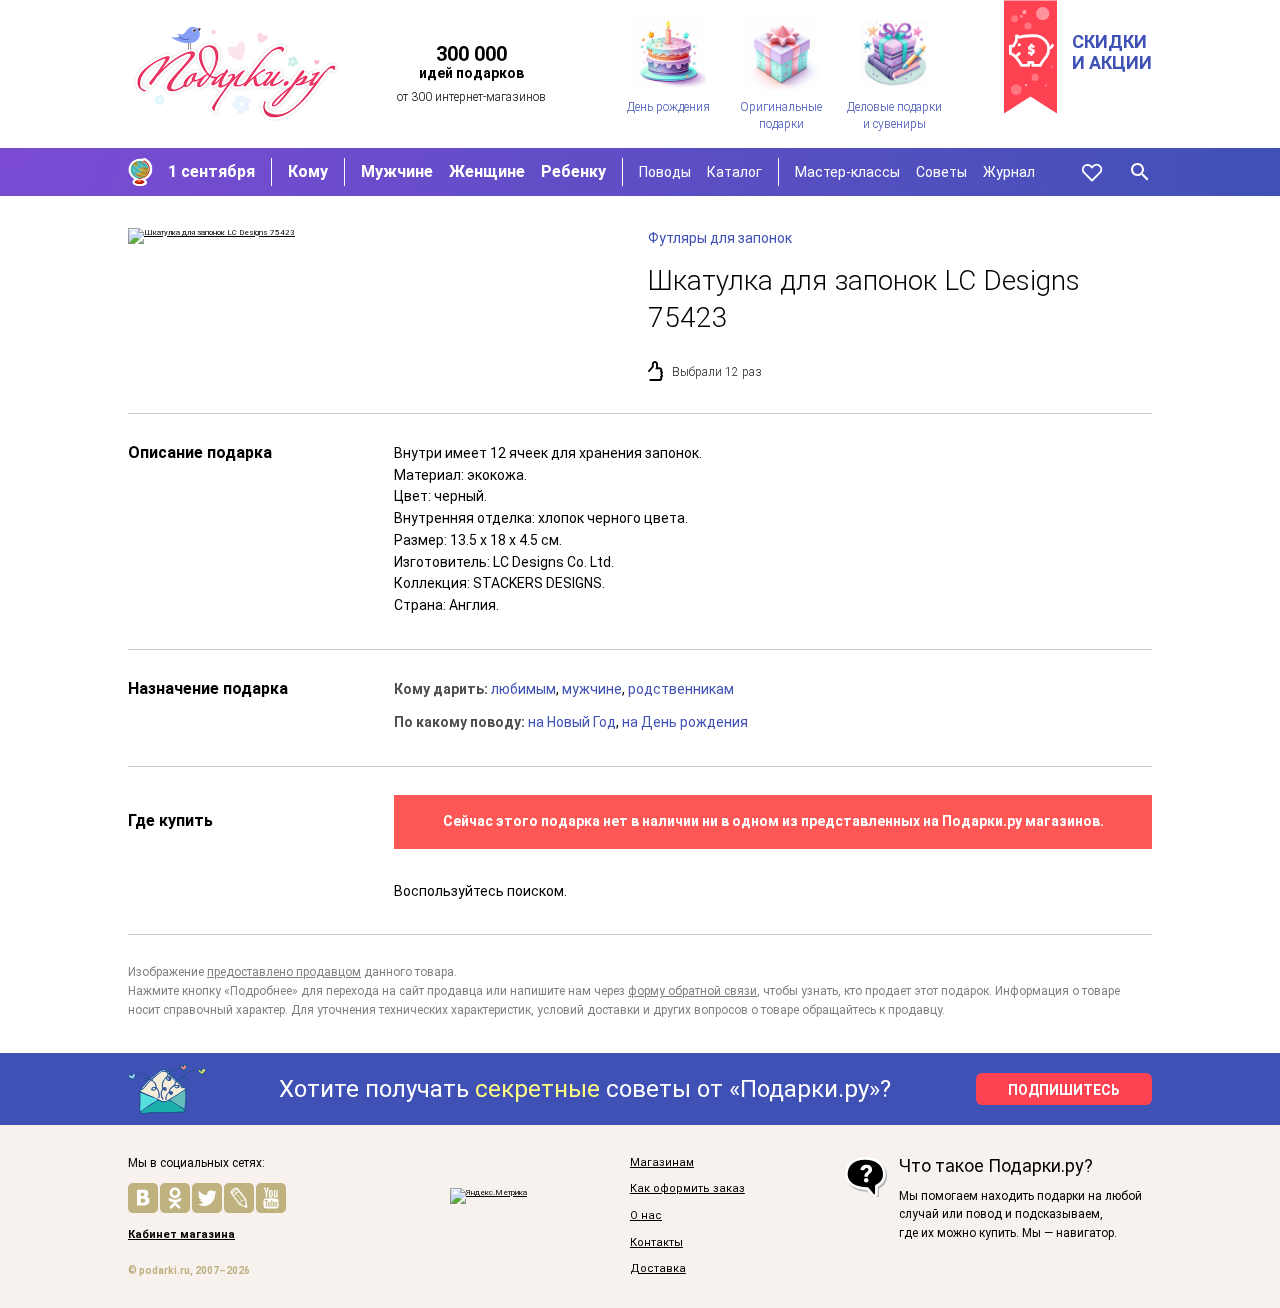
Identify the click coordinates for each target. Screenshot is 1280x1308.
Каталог (734, 172)
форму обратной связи (692, 991)
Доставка (658, 1269)
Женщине (487, 171)
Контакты (656, 1243)
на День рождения (685, 722)
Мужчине (397, 171)
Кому (308, 171)
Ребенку (573, 171)
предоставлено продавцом (284, 972)
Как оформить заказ (687, 1189)
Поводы (665, 172)
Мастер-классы (847, 172)
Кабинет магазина (181, 1235)
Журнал (1009, 172)
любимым (523, 689)
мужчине (592, 689)
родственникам (681, 689)
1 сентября (211, 171)
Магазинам (662, 1163)
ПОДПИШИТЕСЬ (1064, 1090)
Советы (941, 172)
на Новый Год (572, 722)
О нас (646, 1216)
